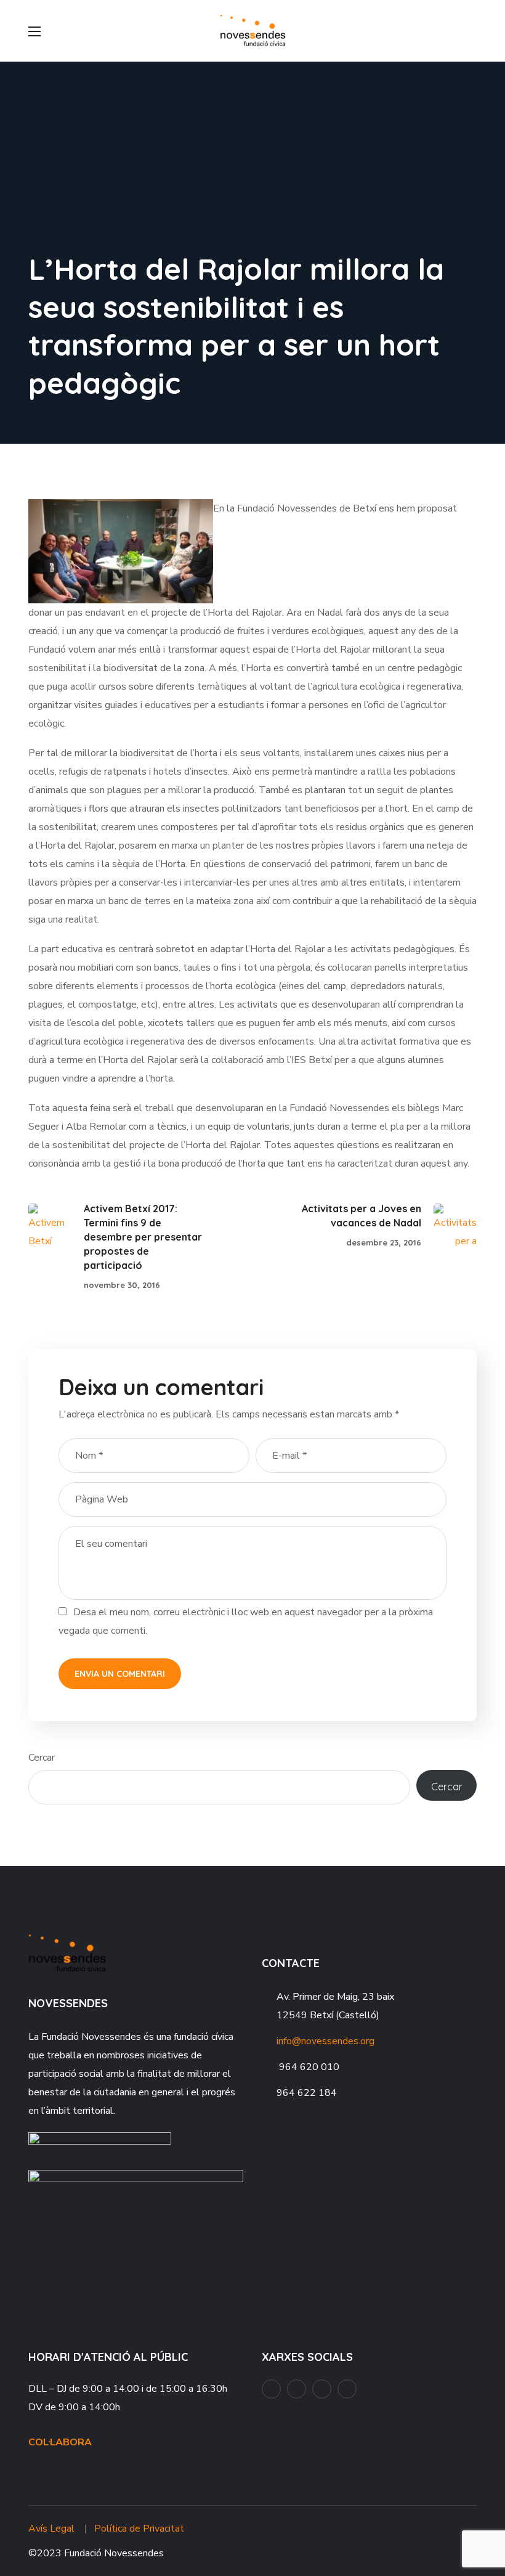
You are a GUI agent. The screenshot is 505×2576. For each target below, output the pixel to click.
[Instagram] (322, 2389)
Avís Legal (51, 2529)
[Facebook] (271, 2389)
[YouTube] (297, 2389)
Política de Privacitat (139, 2529)
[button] (472, 31)
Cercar (42, 1758)
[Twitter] (347, 2389)
